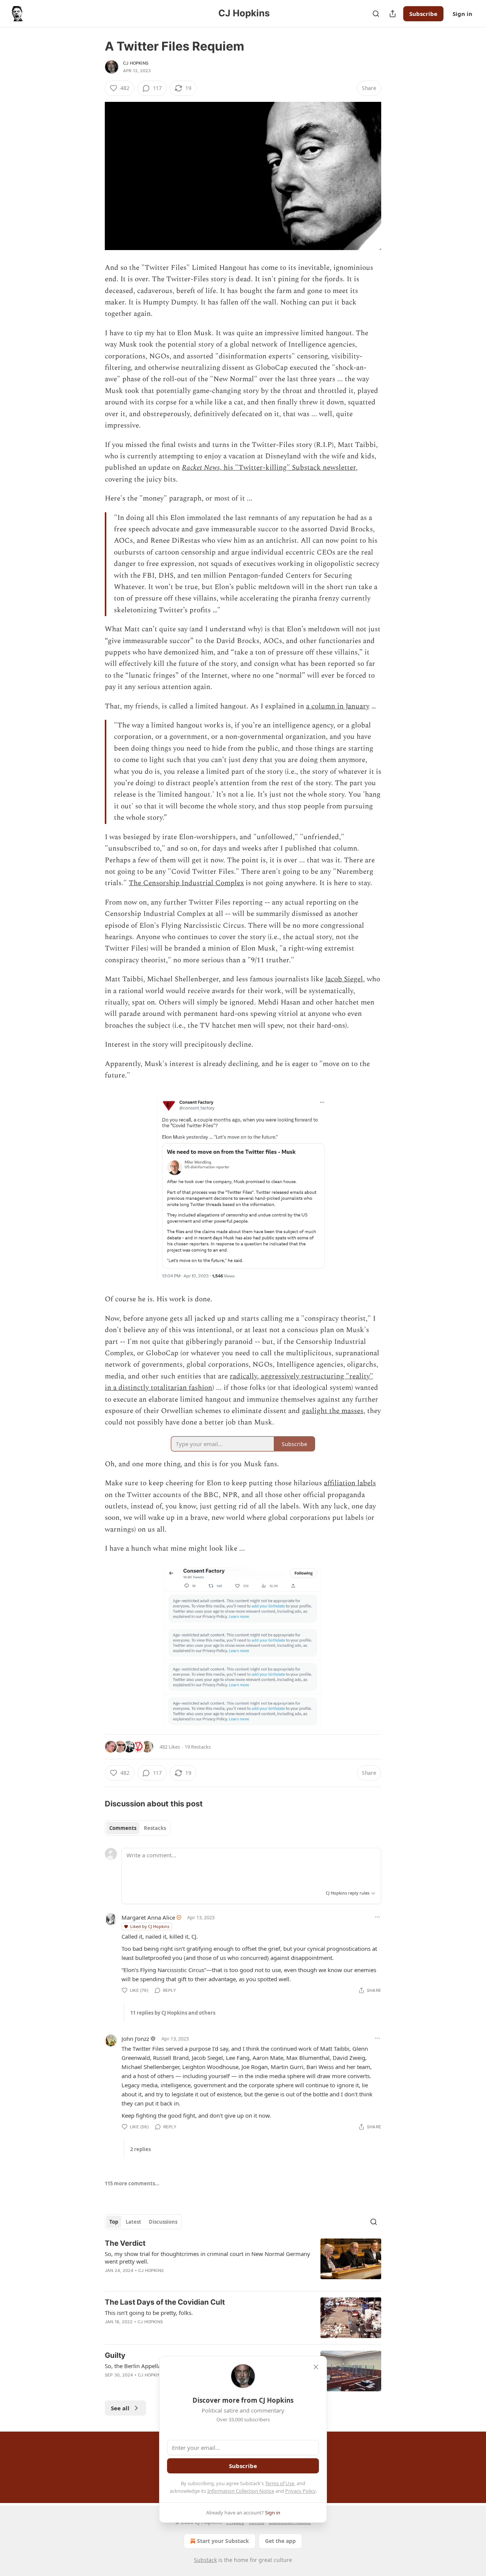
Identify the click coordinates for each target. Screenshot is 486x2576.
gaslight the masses (333, 1411)
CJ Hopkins (136, 63)
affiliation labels (350, 1483)
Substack (205, 2560)
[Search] (376, 14)
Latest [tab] (133, 2222)
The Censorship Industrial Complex (186, 883)
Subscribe (423, 14)
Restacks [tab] (155, 1828)
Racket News (201, 468)
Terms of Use (280, 2483)
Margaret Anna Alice (148, 1917)
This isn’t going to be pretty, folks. (149, 2313)
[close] (316, 2367)
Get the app (280, 2541)
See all (120, 2408)
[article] (243, 2262)
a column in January (338, 706)
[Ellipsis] (377, 1917)
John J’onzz (135, 2039)
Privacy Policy (300, 2491)
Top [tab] (114, 2222)
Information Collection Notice (241, 2491)
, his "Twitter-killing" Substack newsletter (288, 468)
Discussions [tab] (163, 2222)
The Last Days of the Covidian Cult (165, 2302)
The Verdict (125, 2243)
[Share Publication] (393, 14)
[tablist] (138, 1828)
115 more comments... (132, 2183)
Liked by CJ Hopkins (150, 1926)
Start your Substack (223, 2541)
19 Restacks (198, 1747)
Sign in (462, 14)
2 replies (140, 2149)
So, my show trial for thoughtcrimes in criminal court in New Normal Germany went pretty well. (207, 2258)
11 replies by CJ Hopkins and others (173, 2013)
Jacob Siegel (344, 979)
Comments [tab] (123, 1828)
